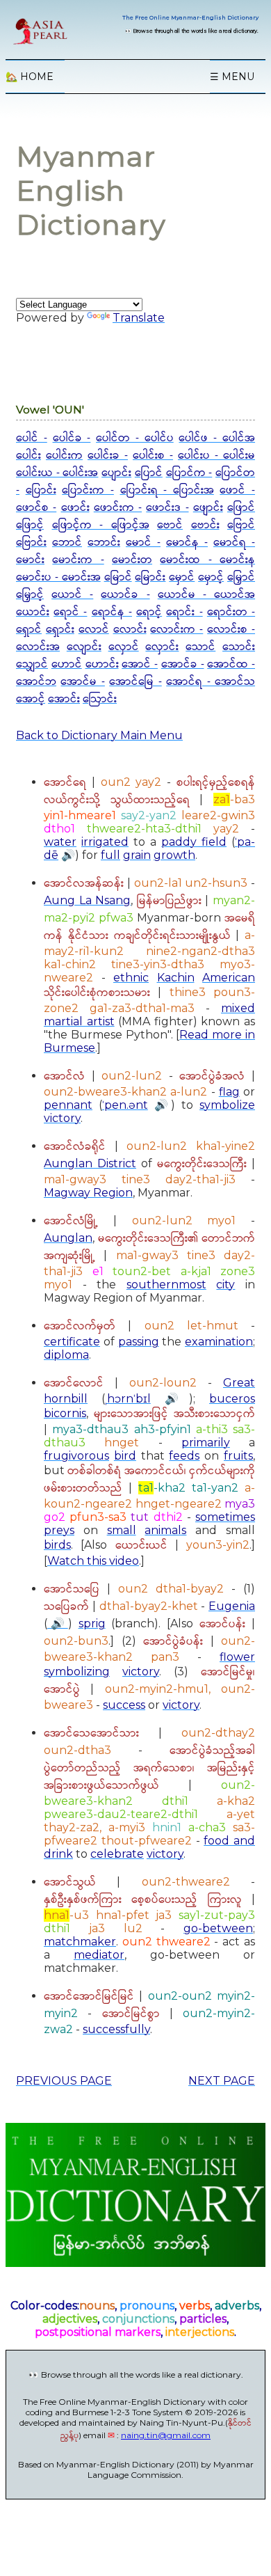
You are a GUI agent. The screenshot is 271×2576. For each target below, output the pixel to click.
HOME (30, 77)
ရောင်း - (184, 612)
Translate (139, 318)
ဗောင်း (205, 525)
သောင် (200, 647)
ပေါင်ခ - (72, 438)
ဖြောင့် (30, 525)
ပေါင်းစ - (153, 456)
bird (125, 1456)
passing (139, 1342)
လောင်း (130, 630)
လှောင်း (162, 647)
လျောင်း (84, 647)
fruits (238, 1456)
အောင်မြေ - (135, 682)
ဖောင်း (75, 508)
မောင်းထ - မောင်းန (207, 560)
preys (59, 1530)
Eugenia (232, 1606)
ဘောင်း (104, 543)
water (60, 842)
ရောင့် (149, 612)
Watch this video (93, 1561)
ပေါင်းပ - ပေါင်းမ (216, 456)
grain (137, 855)
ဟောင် (67, 664)
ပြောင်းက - (88, 490)
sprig (92, 1623)
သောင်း (239, 647)
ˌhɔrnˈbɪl (128, 1399)
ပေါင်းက (64, 456)
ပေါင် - (32, 438)
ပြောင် (149, 473)
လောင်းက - (176, 630)
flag (229, 1092)
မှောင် (182, 577)
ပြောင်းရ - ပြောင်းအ (167, 490)
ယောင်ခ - (125, 595)
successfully (116, 2029)
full (110, 855)
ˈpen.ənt (125, 1105)
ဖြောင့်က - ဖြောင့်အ (101, 525)
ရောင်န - (112, 612)
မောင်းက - (78, 560)
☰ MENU (232, 77)
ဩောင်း (100, 699)
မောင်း (30, 560)
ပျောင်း (116, 473)
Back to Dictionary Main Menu (99, 735)
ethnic (131, 978)
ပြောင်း (41, 490)
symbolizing (77, 1672)
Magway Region (88, 1193)
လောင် (94, 630)
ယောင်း (33, 612)
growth (174, 855)
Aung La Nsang (87, 900)
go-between (218, 1928)
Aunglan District (90, 1163)
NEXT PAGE (222, 2081)
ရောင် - (70, 612)
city (225, 1285)
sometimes (225, 1517)
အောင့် (31, 699)
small (122, 1530)
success (124, 1705)
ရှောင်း (60, 630)
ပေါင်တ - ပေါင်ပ (135, 438)
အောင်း (64, 699)
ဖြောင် (241, 508)
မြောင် (118, 577)
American (229, 978)
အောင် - (140, 664)
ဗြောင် (241, 525)
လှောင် (124, 647)
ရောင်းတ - (231, 612)
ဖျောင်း (208, 508)
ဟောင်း (102, 664)
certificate (72, 1342)
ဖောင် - (237, 490)
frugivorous (76, 1456)
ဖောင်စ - (36, 508)
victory (62, 1118)
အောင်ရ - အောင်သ (211, 682)
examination (219, 1342)
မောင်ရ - (234, 543)
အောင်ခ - (183, 664)
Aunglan (68, 1238)
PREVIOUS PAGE (64, 2081)
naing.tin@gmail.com (166, 2435)
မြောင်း (150, 577)
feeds (184, 1456)
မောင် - (143, 543)
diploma (66, 1355)
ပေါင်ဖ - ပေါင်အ (217, 438)
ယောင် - (72, 595)
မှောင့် (211, 577)
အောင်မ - (82, 682)
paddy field (194, 842)
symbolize (227, 1105)
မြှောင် (241, 577)
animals (165, 1530)
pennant (68, 1105)
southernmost (166, 1285)
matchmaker (80, 1942)
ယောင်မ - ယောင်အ (206, 595)
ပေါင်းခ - (108, 456)
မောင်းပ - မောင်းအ (58, 577)
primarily (206, 1443)
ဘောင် (67, 543)
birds (57, 1545)
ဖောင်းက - (118, 508)
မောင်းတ (132, 560)
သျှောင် (32, 664)
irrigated (105, 842)
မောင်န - (187, 543)
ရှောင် (29, 630)
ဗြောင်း (31, 543)
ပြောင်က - (189, 473)
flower (237, 1657)
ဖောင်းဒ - (167, 508)
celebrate (117, 1854)
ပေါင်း (28, 456)
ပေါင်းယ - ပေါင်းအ (57, 473)
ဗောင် (170, 525)
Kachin (176, 978)
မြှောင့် (30, 595)
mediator (99, 1955)
